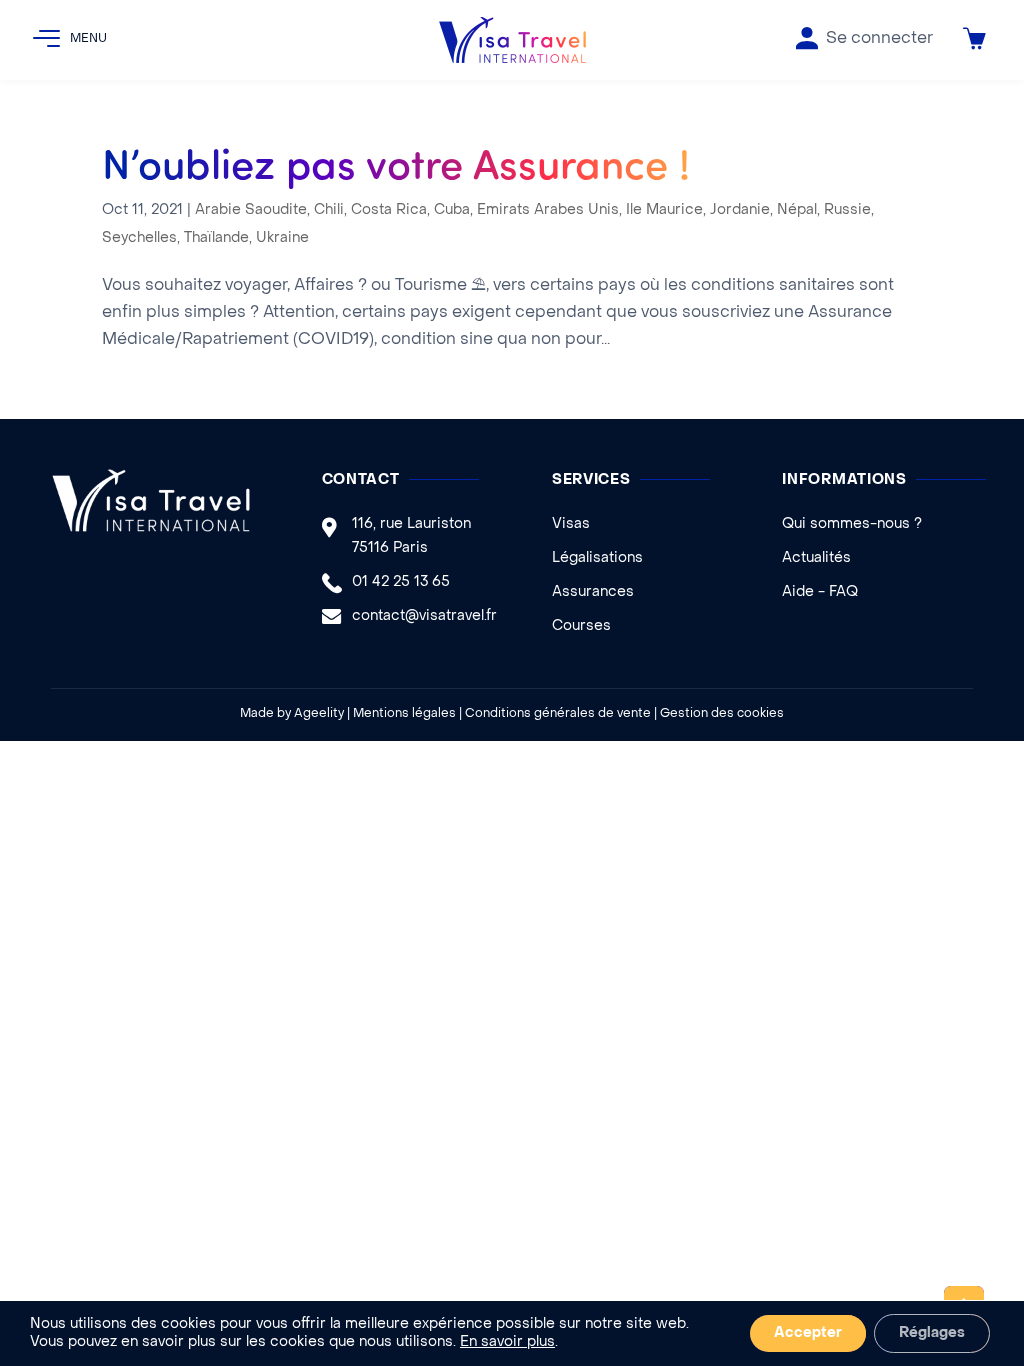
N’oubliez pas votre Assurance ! (396, 162)
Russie (847, 210)
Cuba (452, 210)
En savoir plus (507, 1342)
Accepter (808, 1333)
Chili (329, 210)
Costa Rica (389, 210)
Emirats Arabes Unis (548, 210)
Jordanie (740, 210)
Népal (797, 210)
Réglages (932, 1333)
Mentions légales (404, 714)
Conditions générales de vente (558, 714)
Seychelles (139, 238)
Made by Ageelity (292, 714)
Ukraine (282, 238)
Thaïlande (216, 238)
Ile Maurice (664, 210)
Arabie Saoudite (251, 210)
